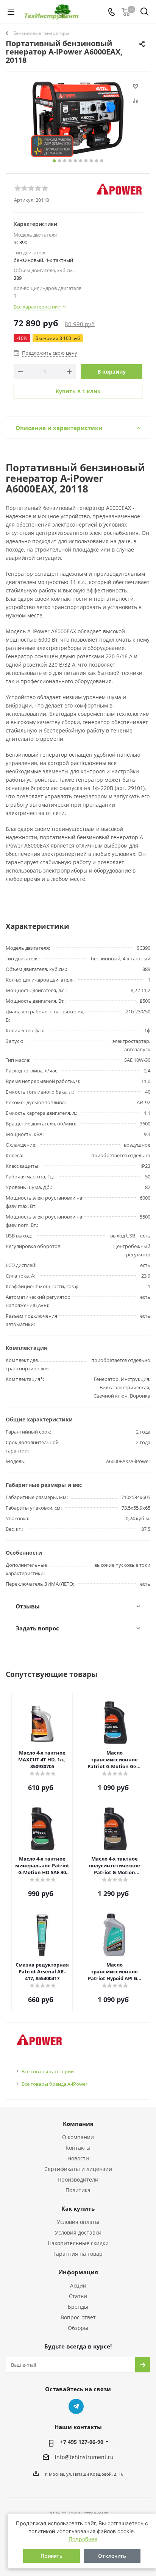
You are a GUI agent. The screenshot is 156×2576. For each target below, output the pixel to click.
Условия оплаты (78, 2222)
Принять (51, 2556)
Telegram (76, 2406)
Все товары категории (48, 2071)
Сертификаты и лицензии (78, 2169)
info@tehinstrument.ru (84, 2457)
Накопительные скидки (78, 2243)
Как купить (78, 2208)
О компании (78, 2137)
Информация (78, 2272)
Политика (78, 2190)
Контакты (78, 2148)
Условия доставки (78, 2232)
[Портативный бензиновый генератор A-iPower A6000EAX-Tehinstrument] (78, 119)
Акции (78, 2285)
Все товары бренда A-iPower (55, 2084)
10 (102, 161)
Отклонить (112, 2556)
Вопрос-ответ (78, 2317)
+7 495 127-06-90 (82, 2442)
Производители (78, 2179)
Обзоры (78, 2328)
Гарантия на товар (78, 2254)
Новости (78, 2158)
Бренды (78, 2307)
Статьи (78, 2296)
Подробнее (83, 2539)
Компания (78, 2124)
